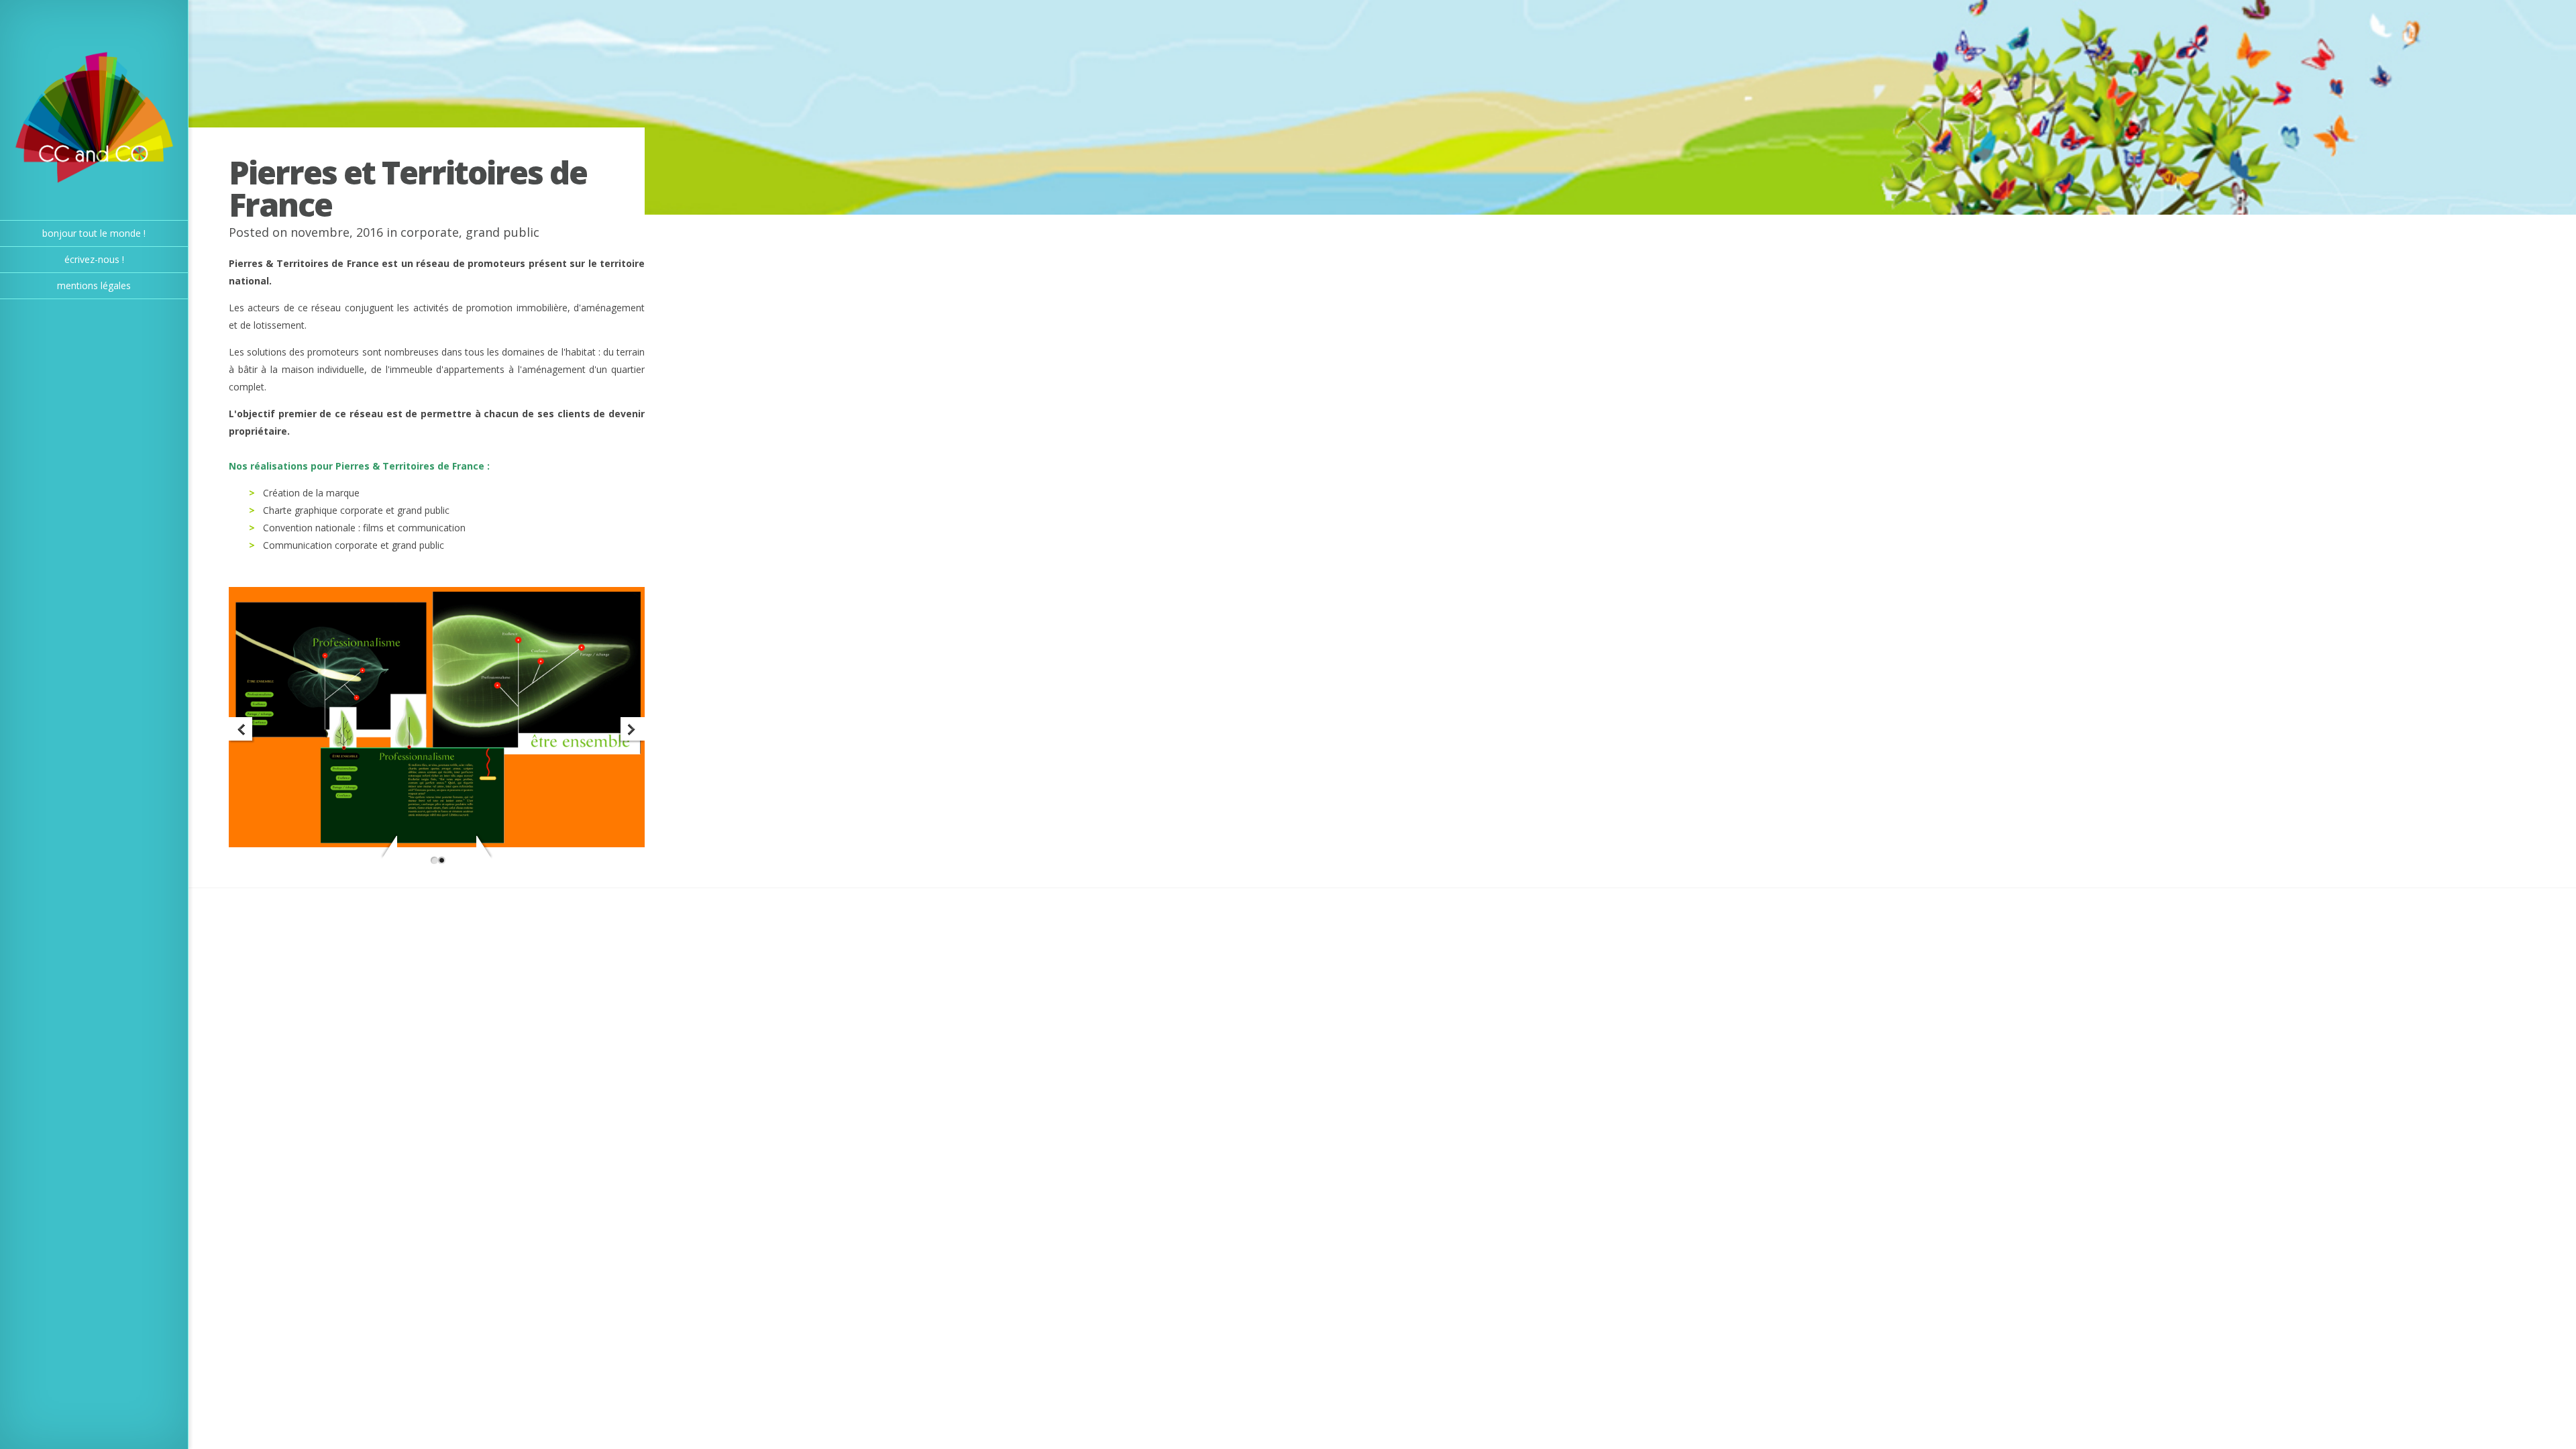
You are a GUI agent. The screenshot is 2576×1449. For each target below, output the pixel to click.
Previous (242, 730)
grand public (502, 232)
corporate (430, 232)
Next (632, 730)
